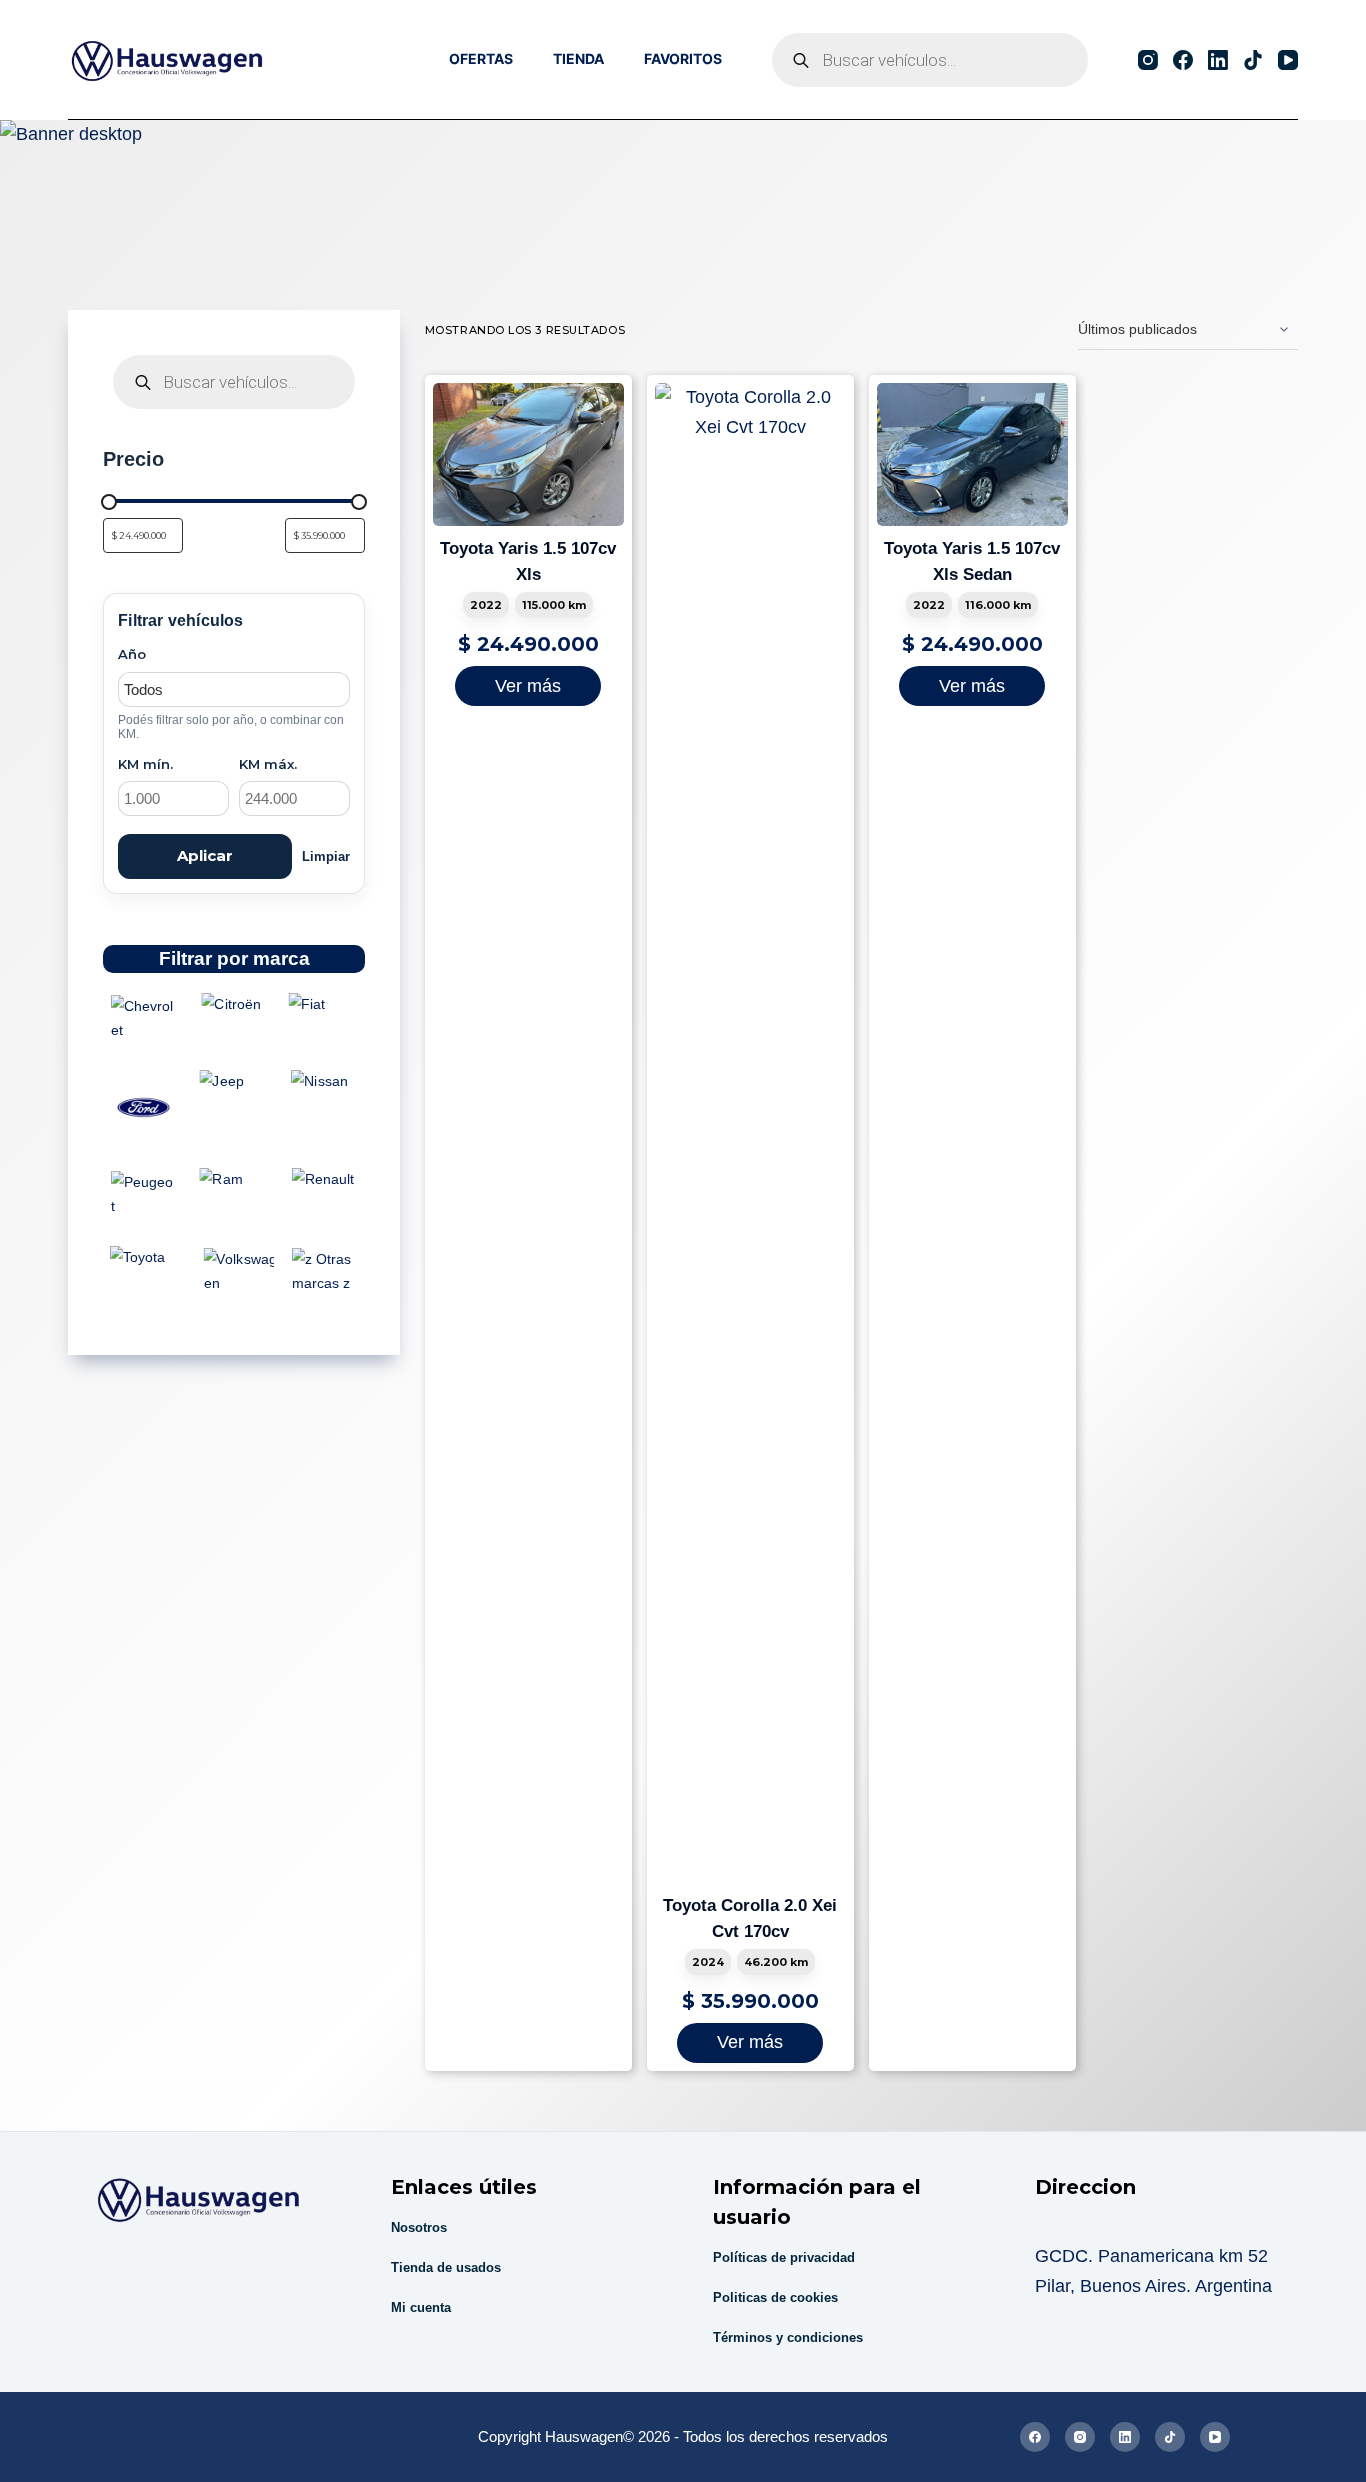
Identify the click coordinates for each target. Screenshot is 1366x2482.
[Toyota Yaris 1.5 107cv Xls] (528, 454)
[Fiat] (324, 1004)
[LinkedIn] (1218, 60)
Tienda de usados (446, 2267)
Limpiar (326, 856)
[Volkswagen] (234, 1271)
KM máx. (268, 764)
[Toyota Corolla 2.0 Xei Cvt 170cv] (750, 1133)
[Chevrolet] (143, 1018)
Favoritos (683, 58)
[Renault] (324, 1180)
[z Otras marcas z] (324, 1271)
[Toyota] (143, 1257)
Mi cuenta (421, 2307)
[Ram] (234, 1180)
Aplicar (205, 855)
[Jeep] (234, 1082)
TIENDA (578, 58)
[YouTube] (1288, 60)
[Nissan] (324, 1082)
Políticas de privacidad (784, 2257)
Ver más (528, 686)
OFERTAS (481, 58)
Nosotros (419, 2227)
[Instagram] (1148, 60)
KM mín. (145, 764)
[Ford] (143, 1107)
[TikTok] (1253, 60)
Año (132, 654)
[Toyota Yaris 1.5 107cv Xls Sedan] (972, 454)
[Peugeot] (143, 1194)
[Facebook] (1183, 60)
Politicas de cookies (775, 2297)
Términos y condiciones (788, 2337)
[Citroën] (234, 1004)
